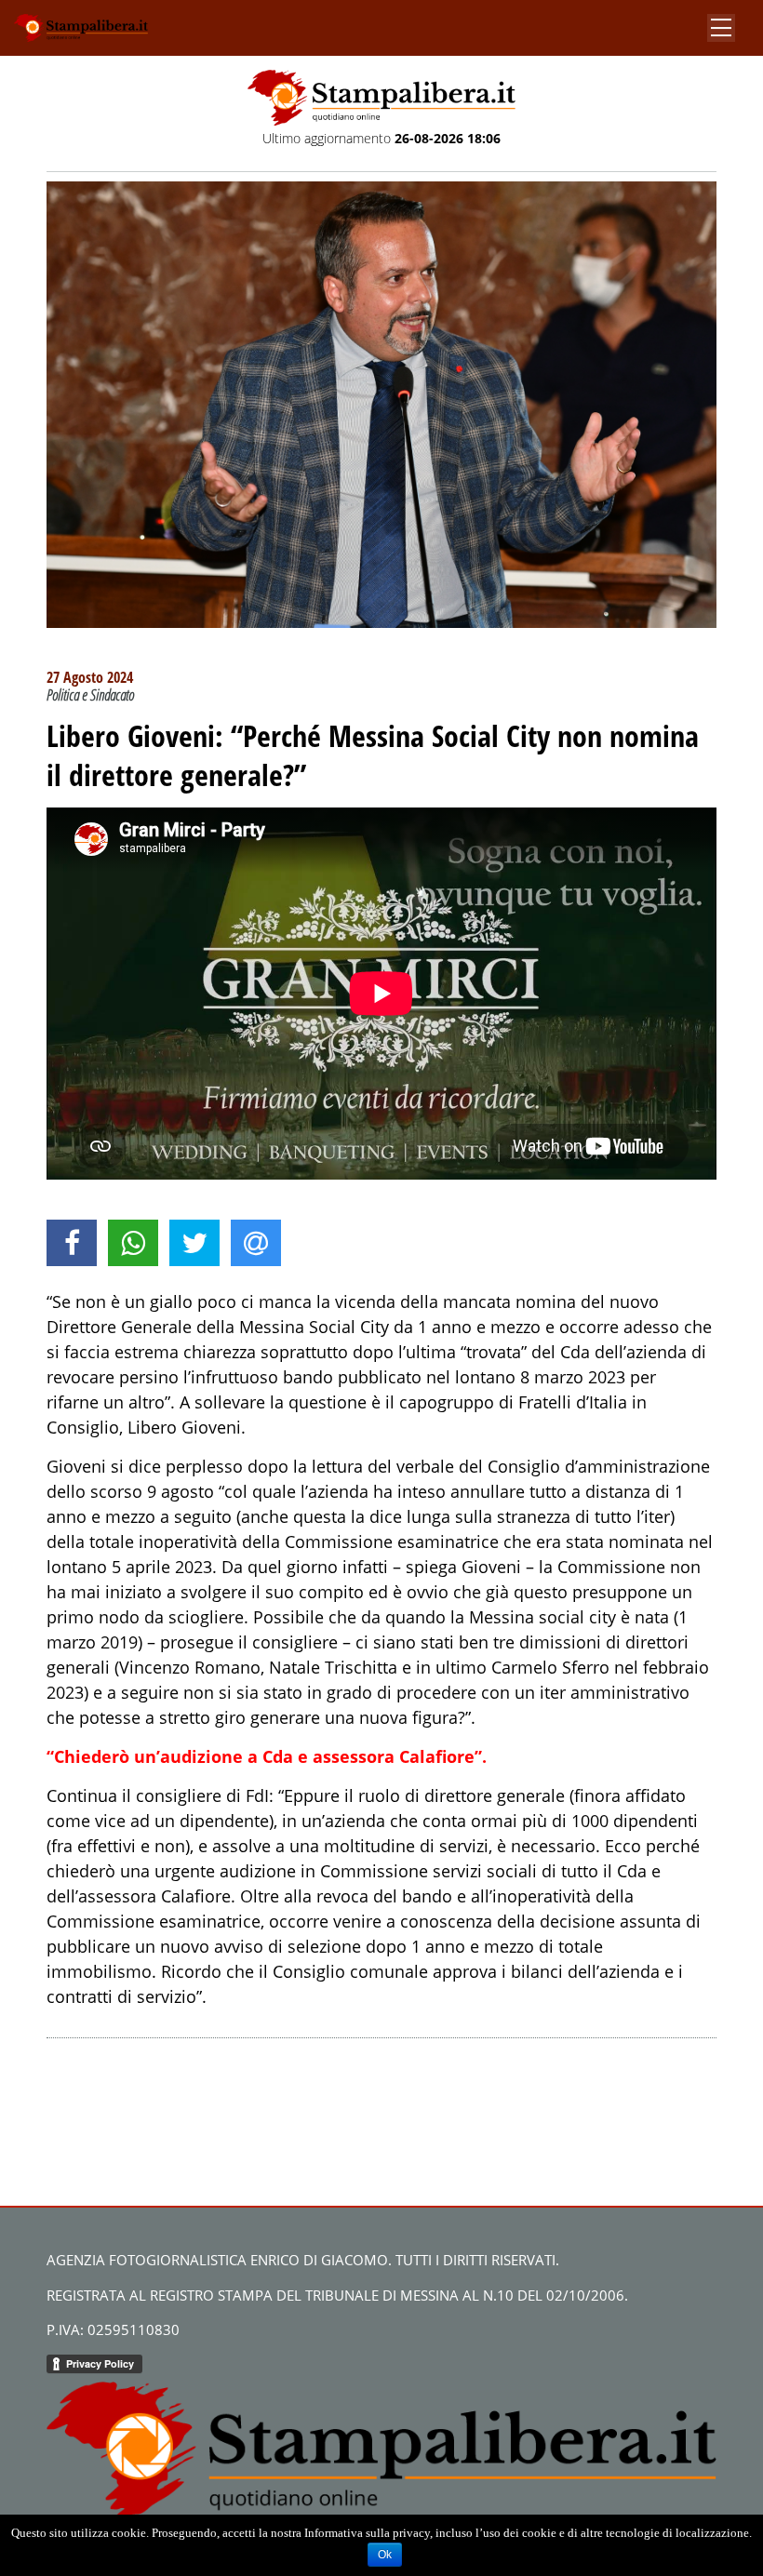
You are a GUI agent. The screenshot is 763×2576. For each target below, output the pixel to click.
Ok (385, 2555)
